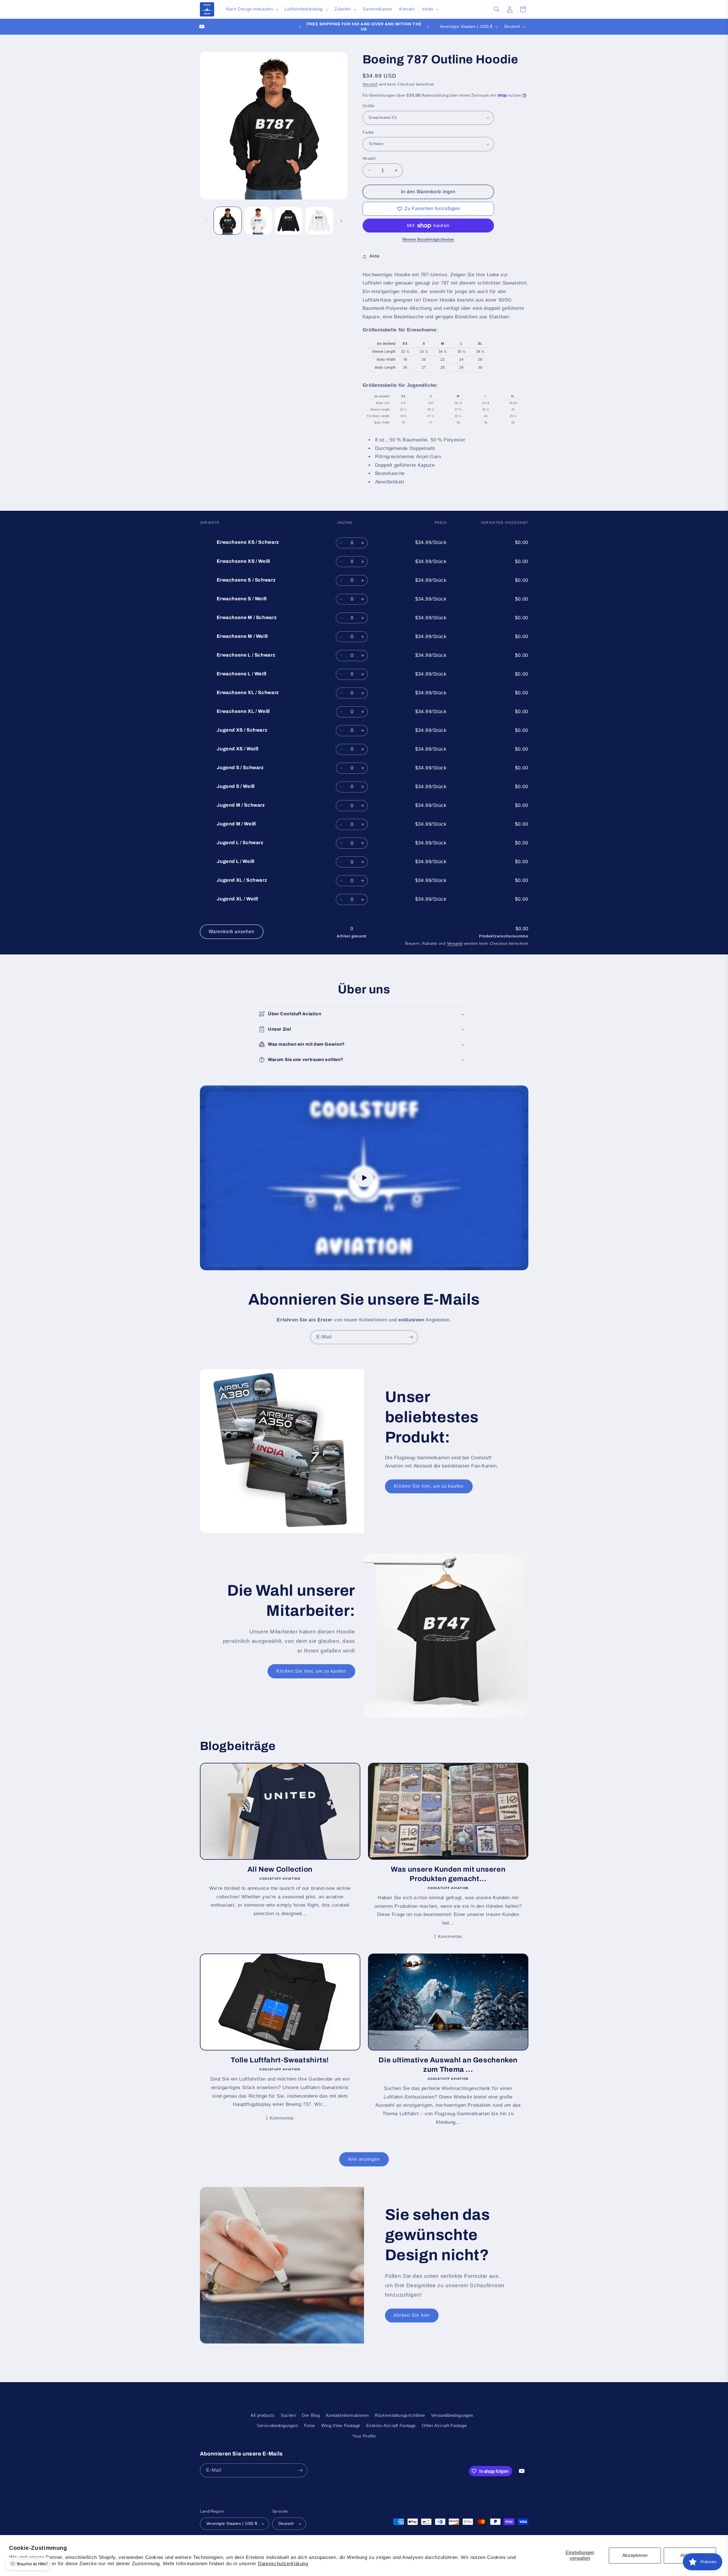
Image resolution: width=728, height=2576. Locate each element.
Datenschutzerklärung (283, 2564)
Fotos (310, 2426)
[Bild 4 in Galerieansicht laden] (319, 221)
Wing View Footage (341, 2426)
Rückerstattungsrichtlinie (400, 2415)
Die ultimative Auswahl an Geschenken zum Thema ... (448, 2065)
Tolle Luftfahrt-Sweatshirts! (280, 2060)
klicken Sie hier (412, 2315)
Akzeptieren (635, 2555)
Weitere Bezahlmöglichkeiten (428, 240)
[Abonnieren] (411, 1337)
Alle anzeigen (364, 2159)
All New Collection (280, 1869)
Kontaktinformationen (347, 2415)
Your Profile (364, 2436)
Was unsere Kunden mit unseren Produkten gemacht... (448, 1874)
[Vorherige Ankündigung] (300, 27)
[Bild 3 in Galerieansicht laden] (289, 221)
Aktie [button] (375, 256)
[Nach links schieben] (206, 221)
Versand (370, 84)
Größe (369, 106)
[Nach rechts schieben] (341, 221)
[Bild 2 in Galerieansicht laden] (258, 221)
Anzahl (369, 158)
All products (263, 2415)
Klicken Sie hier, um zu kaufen (429, 1486)
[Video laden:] (364, 1178)
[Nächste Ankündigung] (428, 27)
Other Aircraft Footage (444, 2426)
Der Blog (311, 2415)
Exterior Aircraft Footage (391, 2426)
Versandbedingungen (452, 2415)
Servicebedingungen (277, 2426)
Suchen (288, 2415)
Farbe (368, 132)
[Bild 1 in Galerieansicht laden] (228, 221)
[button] (251, 9)
